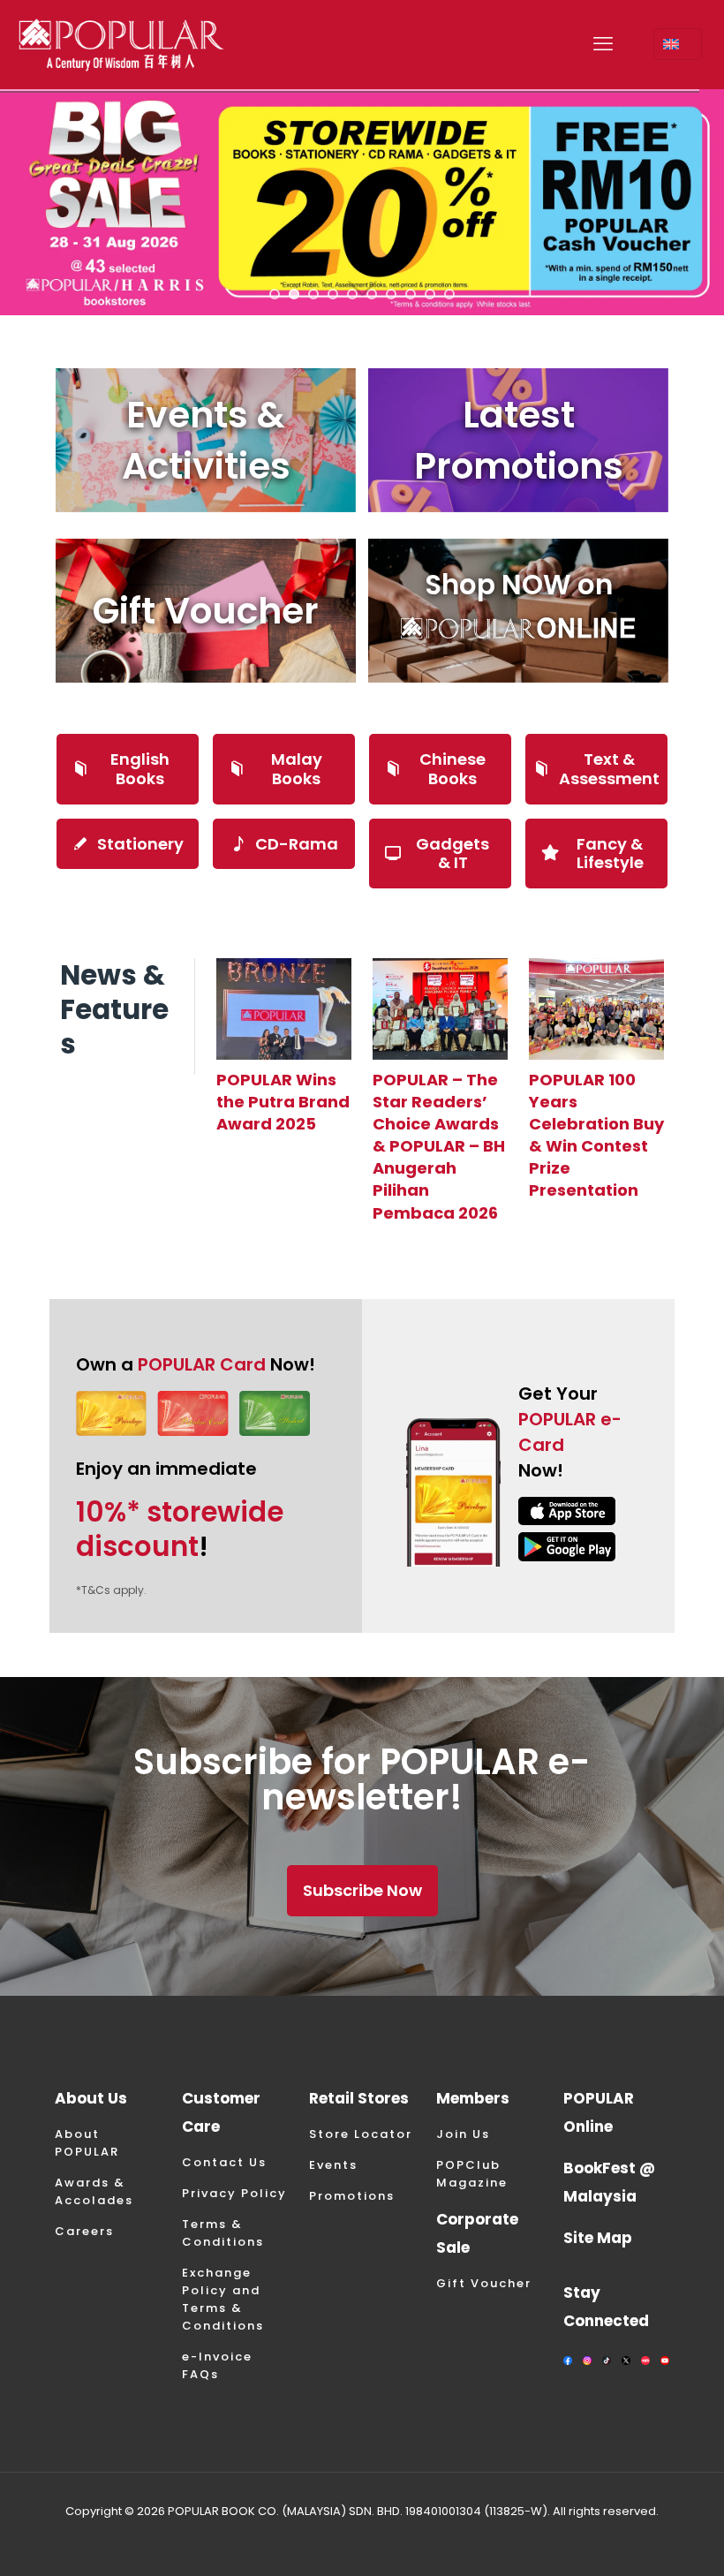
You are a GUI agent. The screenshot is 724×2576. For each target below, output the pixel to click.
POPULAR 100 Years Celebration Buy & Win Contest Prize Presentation (596, 1135)
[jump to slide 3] (313, 294)
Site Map (598, 2238)
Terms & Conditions (223, 2233)
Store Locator (361, 2134)
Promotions (352, 2196)
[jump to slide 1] (275, 294)
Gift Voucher (484, 2283)
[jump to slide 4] (333, 294)
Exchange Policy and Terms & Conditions (223, 2299)
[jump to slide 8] (411, 294)
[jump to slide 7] (391, 294)
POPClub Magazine (472, 2174)
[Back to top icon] (639, 2540)
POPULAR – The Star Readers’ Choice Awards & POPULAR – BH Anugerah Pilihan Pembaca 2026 (439, 1146)
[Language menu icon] (678, 44)
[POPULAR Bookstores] (121, 44)
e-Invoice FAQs (217, 2365)
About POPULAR (87, 2143)
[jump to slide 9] (430, 294)
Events (333, 2165)
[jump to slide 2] (294, 294)
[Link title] (284, 1009)
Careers (84, 2231)
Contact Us (224, 2162)
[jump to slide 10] (449, 294)
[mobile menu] (603, 44)
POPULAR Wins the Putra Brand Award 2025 (283, 1102)
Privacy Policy (234, 2193)
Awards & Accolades (94, 2191)
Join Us (463, 2134)
